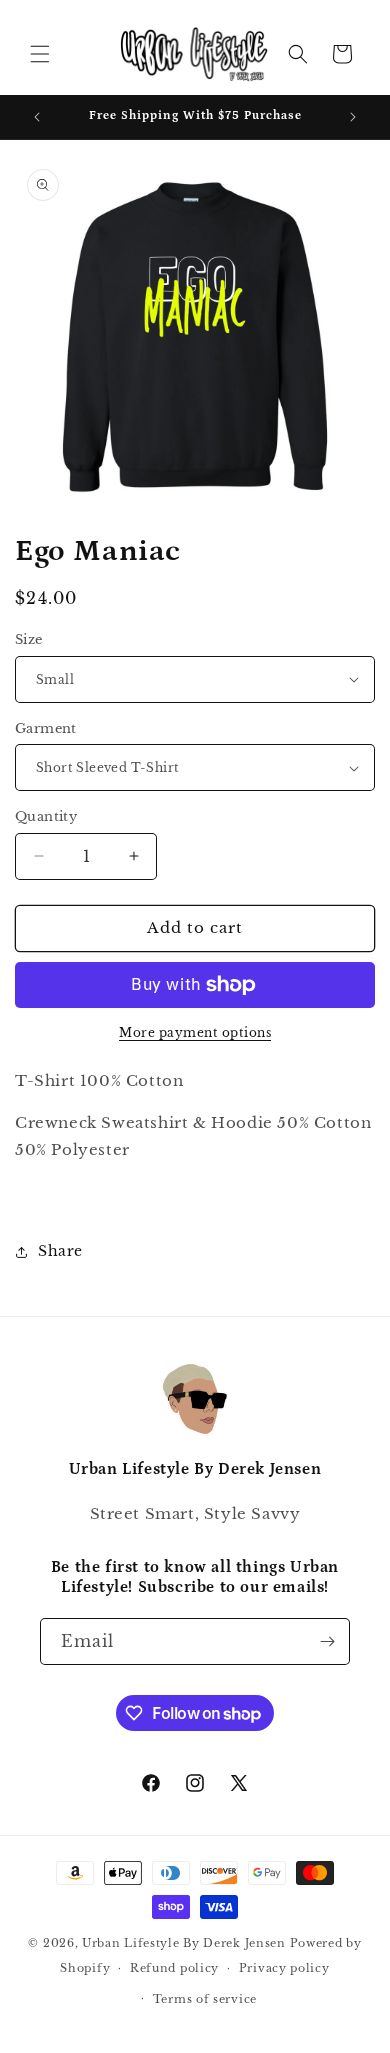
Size (29, 639)
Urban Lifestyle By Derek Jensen (184, 1943)
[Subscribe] (327, 1641)
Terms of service (205, 1999)
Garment (46, 728)
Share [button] (60, 1251)
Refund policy (174, 1968)
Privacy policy (284, 1968)
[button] (40, 54)
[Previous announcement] (37, 117)
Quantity (46, 816)
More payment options (195, 1032)
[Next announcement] (353, 117)
